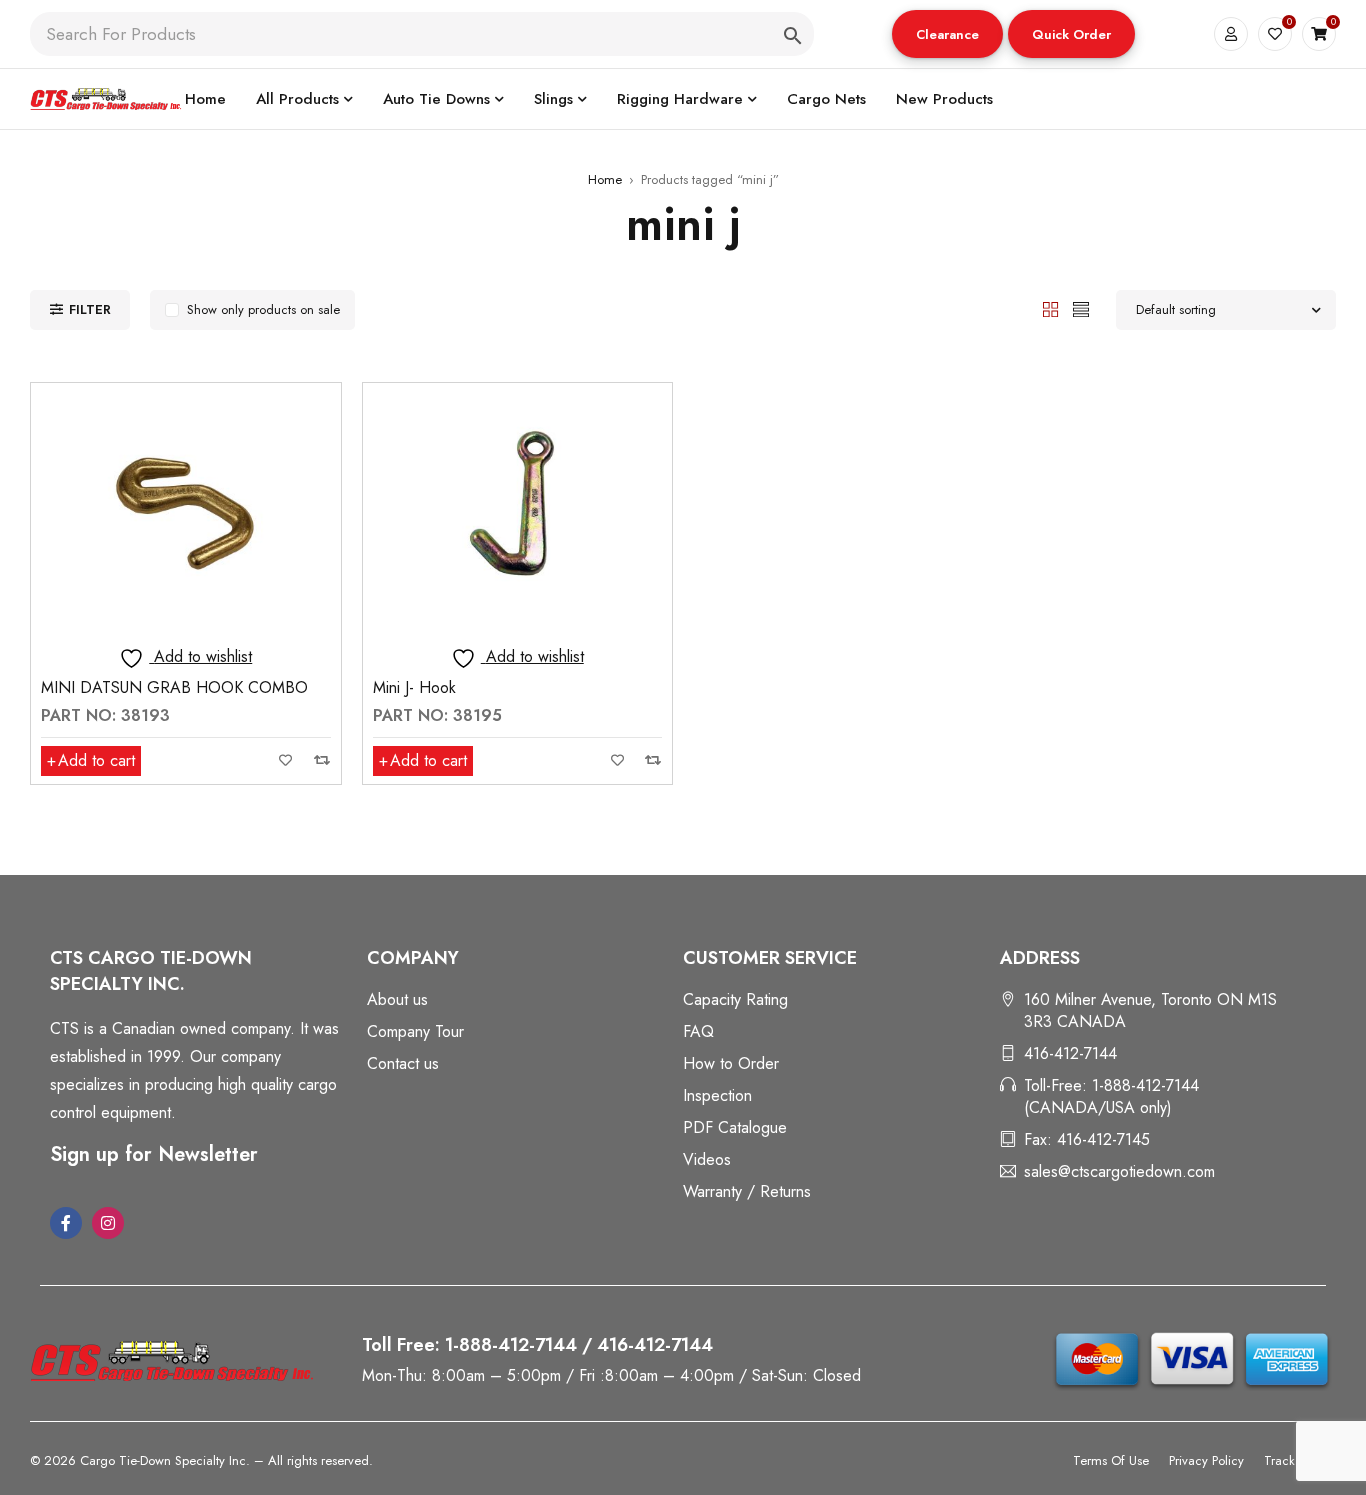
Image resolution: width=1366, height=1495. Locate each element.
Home (605, 179)
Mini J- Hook (414, 687)
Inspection (717, 1095)
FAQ (698, 1031)
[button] (947, 34)
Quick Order (1071, 34)
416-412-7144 (1070, 1053)
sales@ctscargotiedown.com (1119, 1171)
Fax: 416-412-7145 (1087, 1139)
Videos (707, 1159)
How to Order (731, 1063)
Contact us (403, 1063)
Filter (90, 309)
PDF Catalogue (735, 1127)
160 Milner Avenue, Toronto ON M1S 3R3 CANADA (1150, 1010)
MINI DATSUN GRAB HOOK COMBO (174, 687)
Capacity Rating (735, 999)
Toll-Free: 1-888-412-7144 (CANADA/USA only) (1111, 1096)
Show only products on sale (263, 309)
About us (397, 999)
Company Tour (415, 1031)
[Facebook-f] (66, 1223)
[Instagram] (108, 1223)
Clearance (947, 34)
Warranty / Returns (747, 1191)
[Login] (1231, 34)
